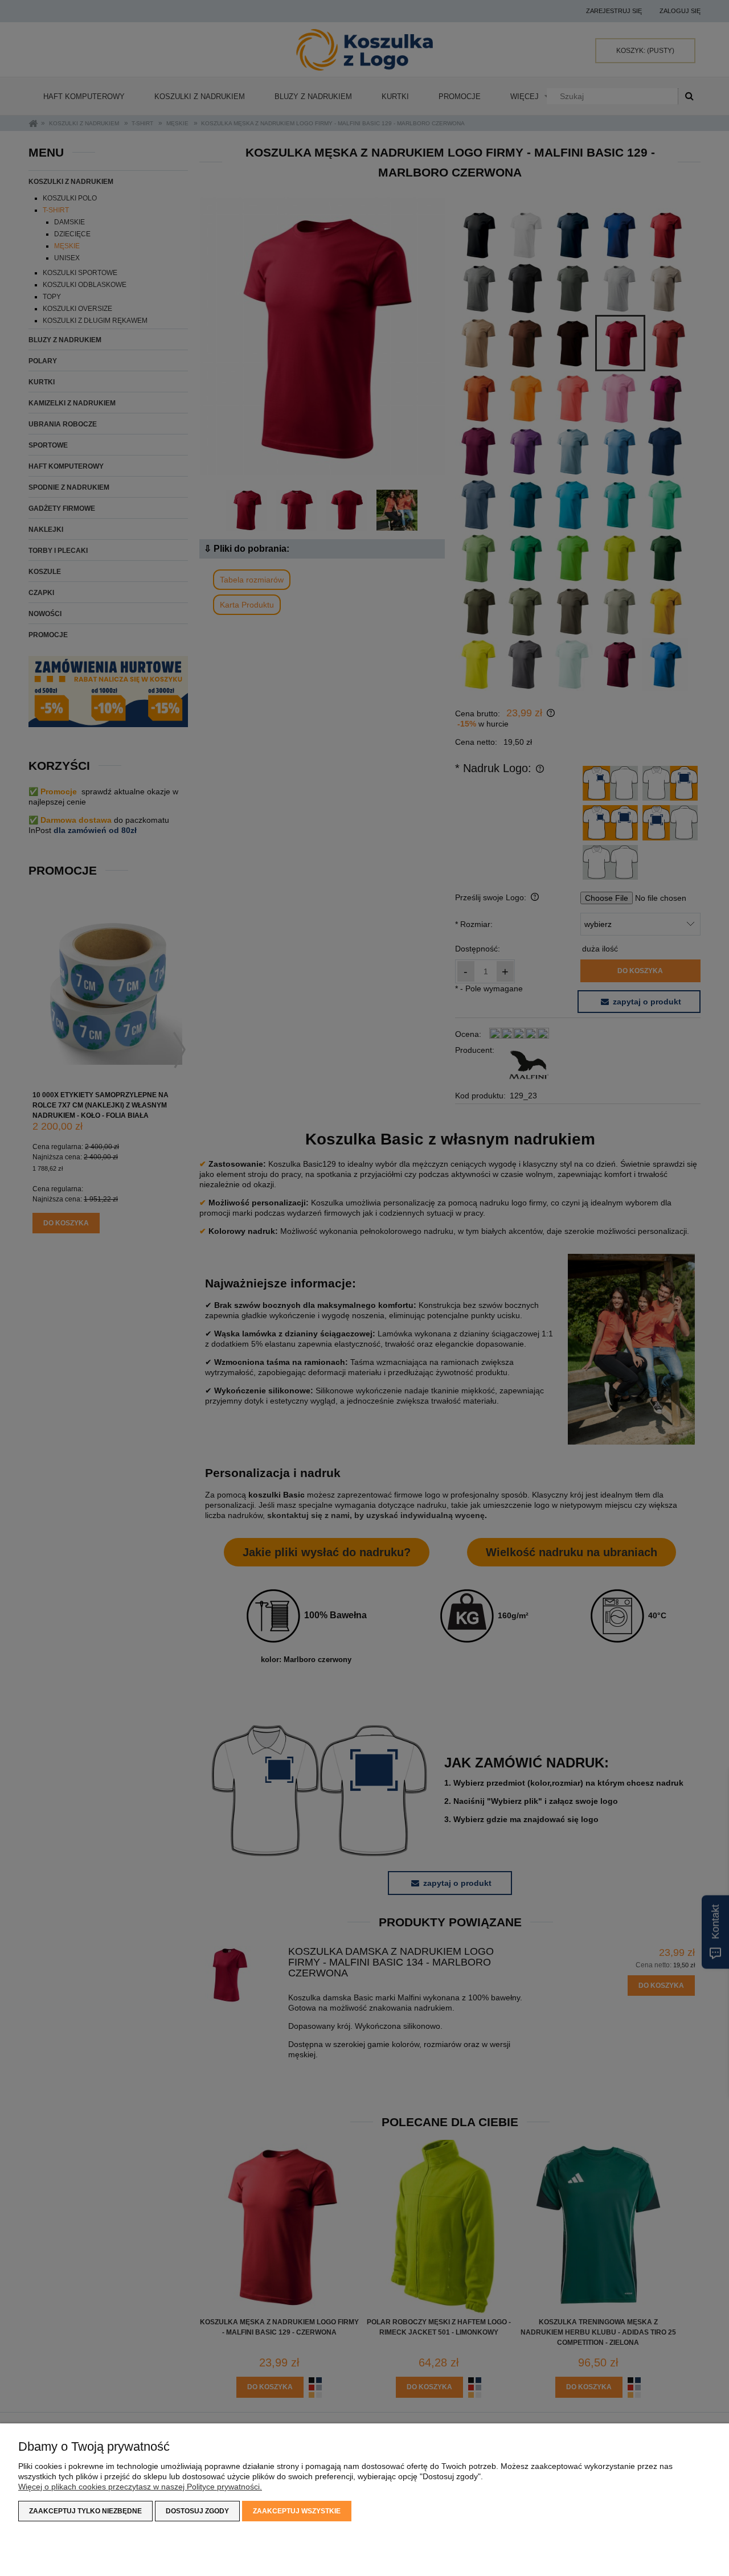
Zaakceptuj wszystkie (297, 2511)
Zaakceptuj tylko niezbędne (85, 2511)
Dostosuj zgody (197, 2511)
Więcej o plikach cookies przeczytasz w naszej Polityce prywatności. (140, 2487)
